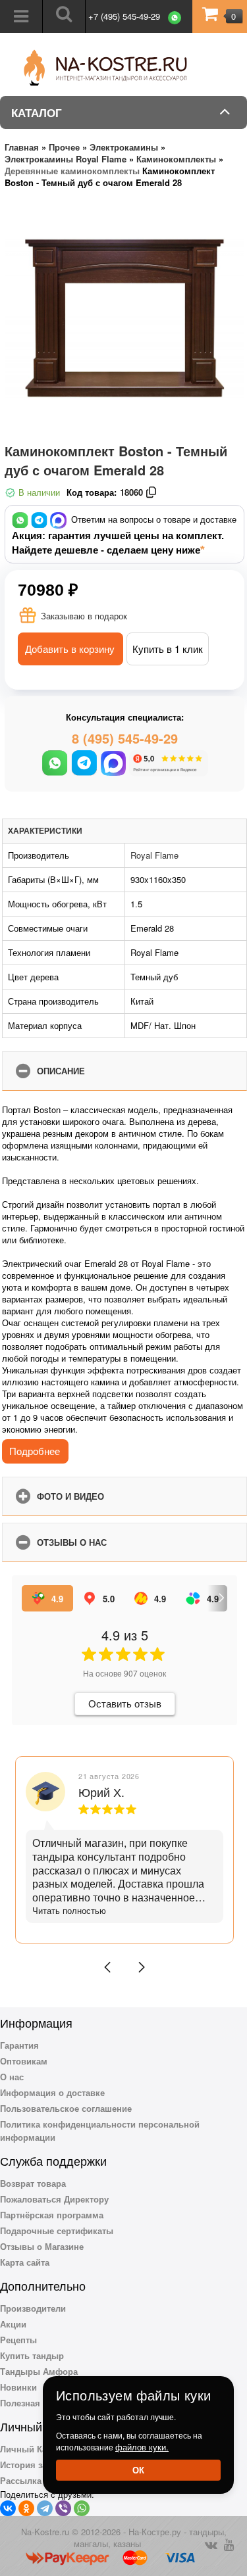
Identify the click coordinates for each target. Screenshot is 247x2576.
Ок (138, 2470)
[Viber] (63, 2508)
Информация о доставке (52, 2092)
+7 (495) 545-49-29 (124, 16)
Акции (13, 2324)
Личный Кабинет (36, 2449)
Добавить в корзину (70, 649)
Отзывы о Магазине (42, 2246)
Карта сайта (25, 2262)
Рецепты (18, 2340)
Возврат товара (33, 2183)
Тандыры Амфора (39, 2371)
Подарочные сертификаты (57, 2230)
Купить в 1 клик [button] (168, 649)
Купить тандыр (32, 2355)
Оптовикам (24, 2061)
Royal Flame (154, 855)
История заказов (35, 2465)
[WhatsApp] (82, 2508)
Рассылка (21, 2480)
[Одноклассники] (26, 2508)
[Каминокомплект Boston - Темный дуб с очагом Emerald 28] (124, 318)
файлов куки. (142, 2447)
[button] (107, 1967)
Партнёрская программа (52, 2215)
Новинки (18, 2387)
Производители (33, 2308)
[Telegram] (45, 2508)
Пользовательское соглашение (66, 2108)
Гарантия (19, 2045)
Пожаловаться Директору (54, 2199)
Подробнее (35, 1451)
